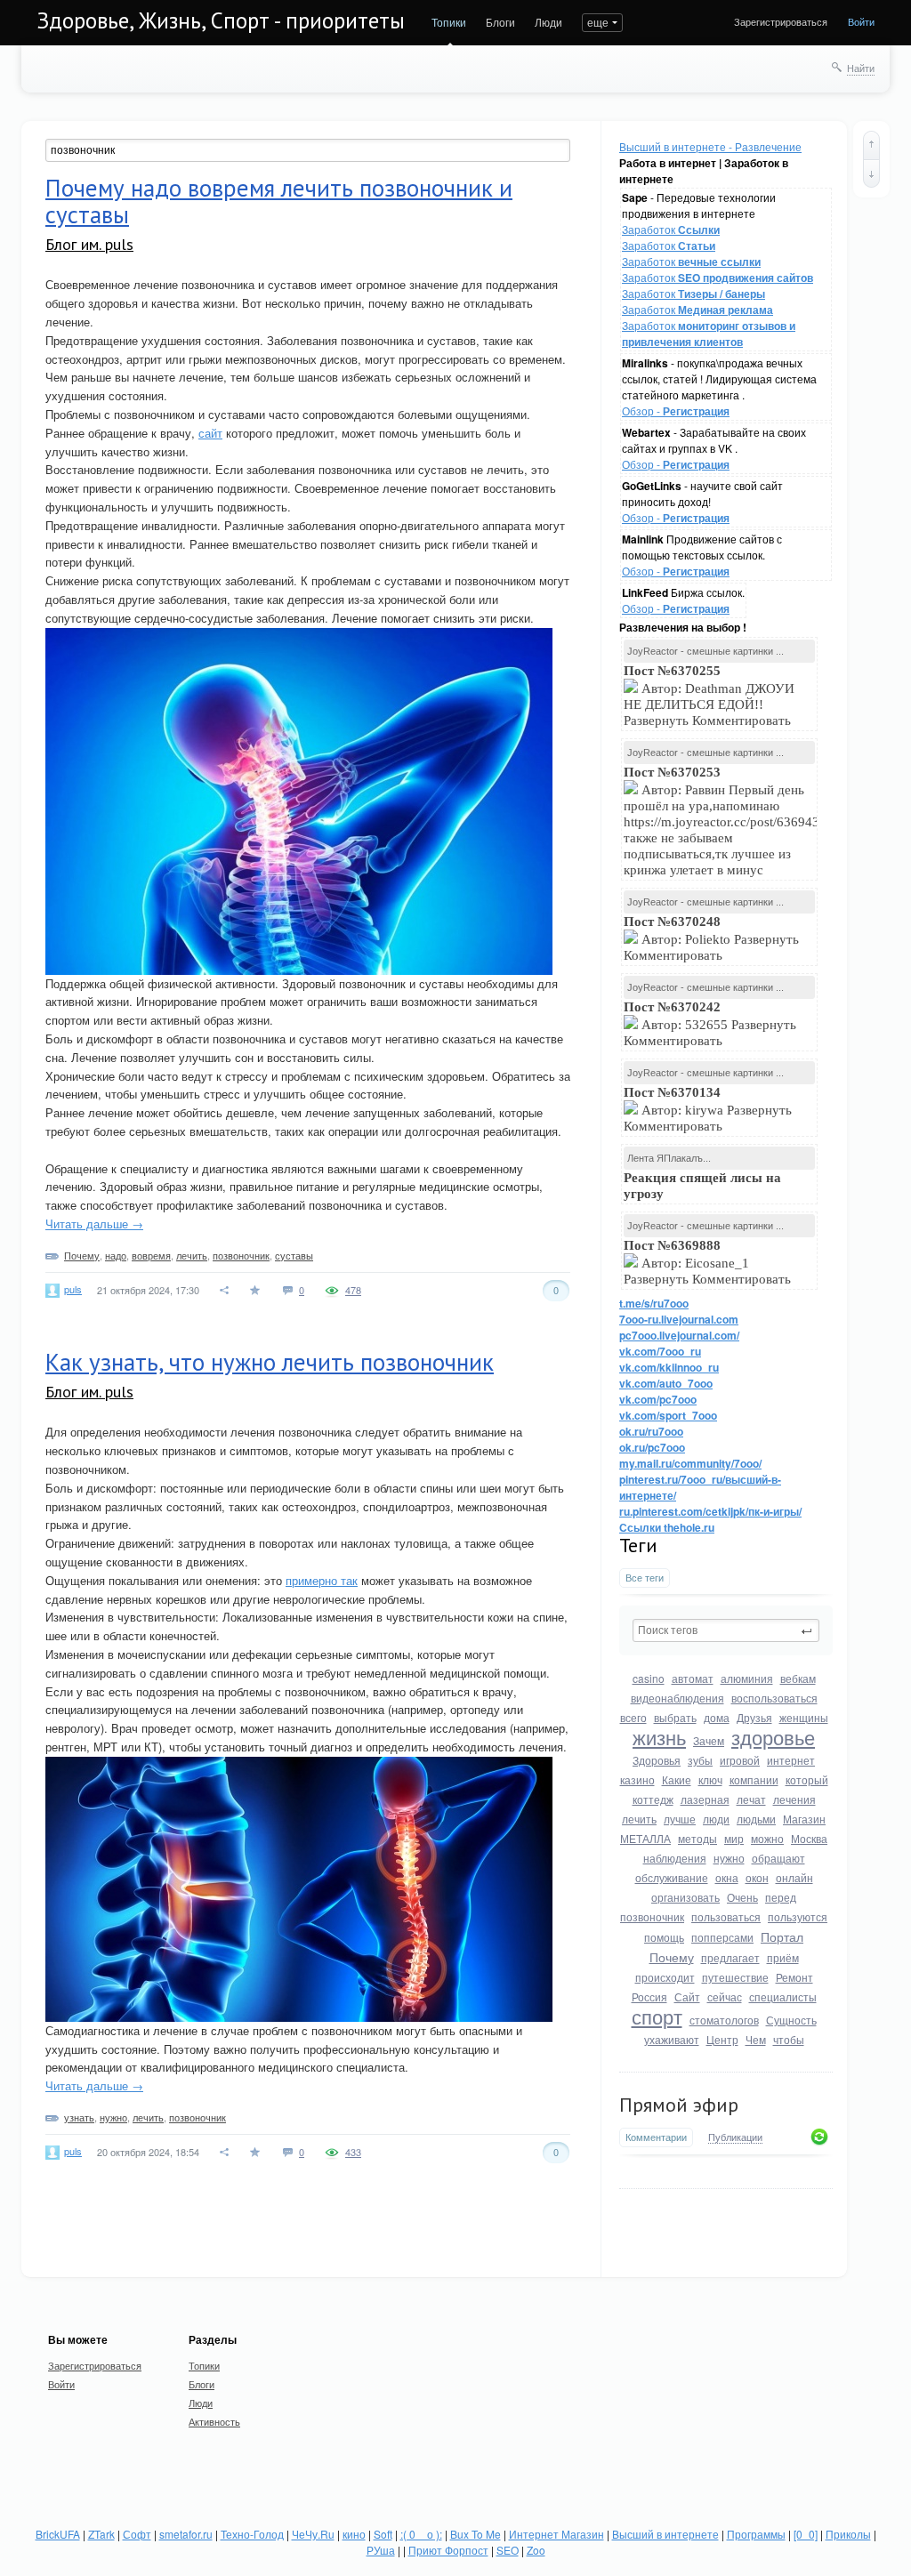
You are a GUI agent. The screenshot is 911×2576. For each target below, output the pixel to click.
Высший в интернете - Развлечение (710, 146)
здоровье (773, 1737)
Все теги (645, 1578)
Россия (649, 1996)
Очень (742, 1897)
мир (734, 1838)
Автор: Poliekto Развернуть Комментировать (711, 938)
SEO (508, 2550)
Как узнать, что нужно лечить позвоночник (270, 1362)
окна (727, 1877)
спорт (657, 2016)
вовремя (151, 1255)
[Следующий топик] (871, 173)
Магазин (804, 1819)
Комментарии (656, 2137)
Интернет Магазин (556, 2534)
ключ (710, 1779)
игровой (740, 1760)
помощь (664, 1937)
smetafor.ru (186, 2534)
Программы (756, 2534)
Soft (383, 2534)
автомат (693, 1678)
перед (781, 1897)
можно (767, 1838)
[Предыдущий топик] (871, 145)
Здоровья (657, 1760)
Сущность (791, 2020)
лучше (680, 1819)
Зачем (709, 1740)
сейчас (725, 1996)
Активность (214, 2421)
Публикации (735, 2137)
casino (649, 1678)
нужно (729, 1858)
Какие (677, 1779)
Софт (137, 2534)
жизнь (659, 1737)
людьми (756, 1819)
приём (783, 1957)
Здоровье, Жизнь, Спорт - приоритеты (221, 20)
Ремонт (794, 1977)
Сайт (687, 1996)
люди (716, 1819)
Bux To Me (476, 2534)
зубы (700, 1760)
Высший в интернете (665, 2534)
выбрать (675, 1717)
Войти (861, 21)
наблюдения (675, 1858)
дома (717, 1717)
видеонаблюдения (677, 1698)
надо (116, 1255)
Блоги (500, 22)
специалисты (783, 1996)
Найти (861, 68)
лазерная (705, 1799)
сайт (210, 433)
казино (637, 1779)
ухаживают (672, 2039)
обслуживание (672, 1877)
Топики (449, 22)
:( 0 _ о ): (421, 2534)
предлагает (730, 1957)
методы (697, 1838)
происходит (665, 1977)
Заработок (671, 229)
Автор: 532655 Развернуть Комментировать (710, 1024)
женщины (804, 1717)
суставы (294, 1255)
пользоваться (726, 1916)
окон (757, 1877)
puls (73, 1289)
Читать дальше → (94, 1224)
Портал (782, 1936)
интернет (791, 1760)
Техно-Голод (252, 2534)
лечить (639, 1819)
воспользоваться (774, 1698)
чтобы (789, 2039)
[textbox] (726, 1630)
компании (754, 1779)
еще (598, 22)
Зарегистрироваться (781, 21)
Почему (672, 1957)
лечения (794, 1799)
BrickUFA (58, 2534)
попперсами (722, 1937)
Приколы (848, 2534)
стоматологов (724, 2020)
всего (633, 1717)
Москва (809, 1838)
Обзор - (676, 411)
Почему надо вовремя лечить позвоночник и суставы (279, 201)
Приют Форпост (448, 2550)
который (807, 1779)
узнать (79, 2117)
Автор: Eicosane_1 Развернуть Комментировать (709, 1262)
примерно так (322, 1580)
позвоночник (652, 1916)
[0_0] (806, 2534)
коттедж (653, 1799)
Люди (548, 22)
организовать (685, 1897)
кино (354, 2534)
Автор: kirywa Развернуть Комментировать (708, 1109)
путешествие (735, 1977)
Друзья (754, 1717)
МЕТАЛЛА (645, 1838)
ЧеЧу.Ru (313, 2534)
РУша (381, 2550)
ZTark (101, 2534)
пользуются (798, 1916)
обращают (778, 1858)
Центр (722, 2039)
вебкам (798, 1678)
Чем (756, 2039)
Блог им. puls (89, 244)
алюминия (747, 1678)
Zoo (536, 2550)
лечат (751, 1799)
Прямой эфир (679, 2105)
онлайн (794, 1877)
